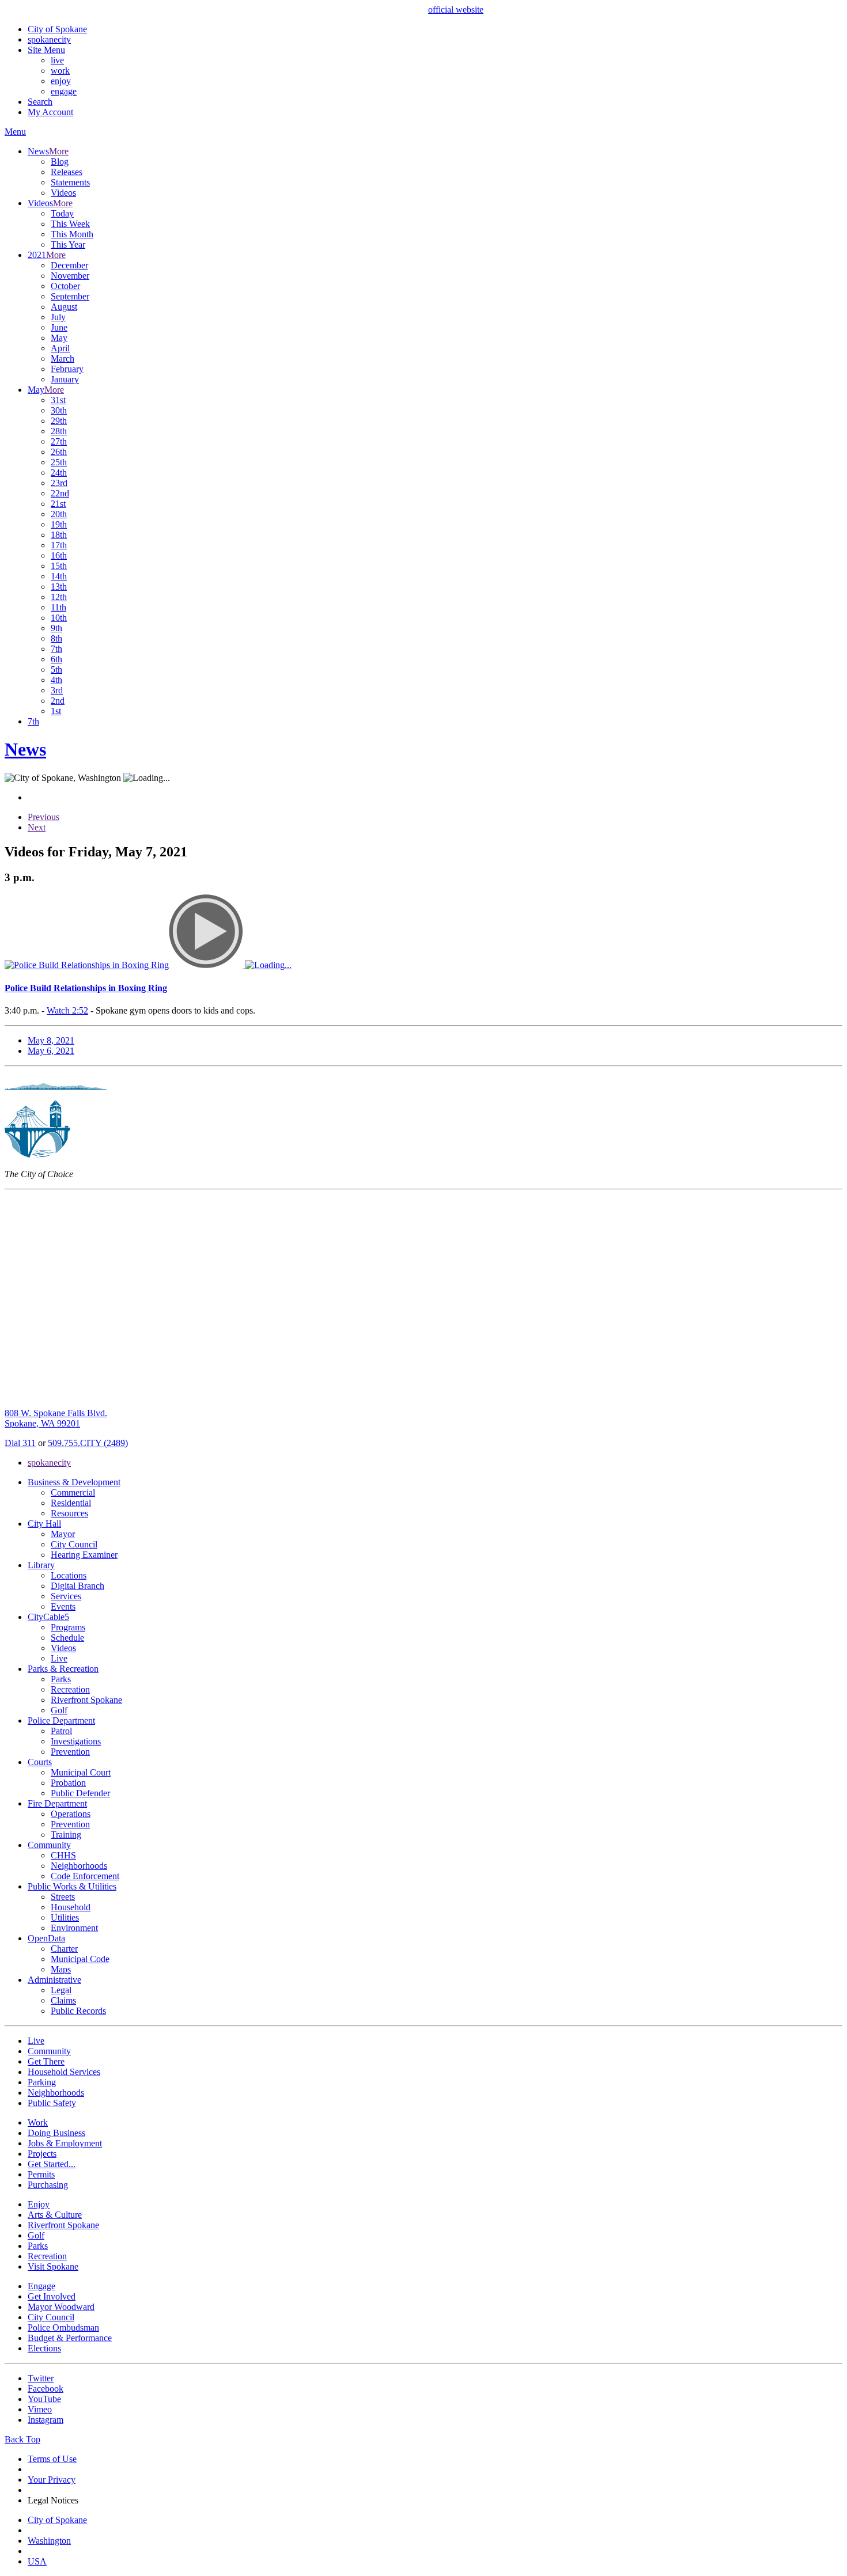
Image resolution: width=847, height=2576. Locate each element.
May (59, 338)
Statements (70, 182)
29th (59, 421)
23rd (59, 483)
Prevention (70, 1752)
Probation (68, 1783)
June (59, 327)
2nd (58, 701)
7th (56, 649)
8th (56, 638)
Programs (68, 1627)
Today (62, 213)
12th (59, 597)
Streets (63, 1897)
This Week (70, 224)
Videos (63, 193)
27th (59, 441)
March (63, 358)
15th (59, 566)
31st (58, 400)
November (70, 276)
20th (59, 514)
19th (59, 524)
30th (59, 410)
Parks (61, 1679)
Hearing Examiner (84, 1555)
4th (56, 680)
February (67, 369)
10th (59, 618)
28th (59, 431)
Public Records (78, 2011)
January (65, 379)
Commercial (73, 1492)
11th (58, 607)
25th (59, 462)
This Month (72, 234)
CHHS (63, 1855)
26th (59, 452)
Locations (69, 1575)
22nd (60, 493)
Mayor (63, 1534)
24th (59, 473)
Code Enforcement (85, 1876)
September (70, 296)
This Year (68, 244)
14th (59, 576)
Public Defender (80, 1793)
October (65, 286)
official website (456, 10)
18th (59, 535)
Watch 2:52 (67, 1010)
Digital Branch (77, 1586)
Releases (67, 172)
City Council (74, 1544)
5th (56, 669)
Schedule (67, 1638)
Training (66, 1835)
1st (56, 711)
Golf (59, 1710)
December (69, 265)
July (58, 317)
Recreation (70, 1689)
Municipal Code (80, 1959)
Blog (60, 162)
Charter (64, 1949)
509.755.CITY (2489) (88, 1443)
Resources (69, 1513)
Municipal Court (81, 1772)
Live (59, 1658)
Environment (74, 1928)
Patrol (61, 1731)
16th (59, 555)
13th (59, 587)
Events (63, 1606)
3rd (57, 690)
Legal (61, 1990)
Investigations (76, 1741)
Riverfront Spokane (86, 1700)
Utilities (65, 1917)
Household (71, 1907)
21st (58, 504)
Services (66, 1596)
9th (56, 628)
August (64, 307)
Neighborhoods (79, 1866)
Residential (71, 1503)
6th (56, 659)
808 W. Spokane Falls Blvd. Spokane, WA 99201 (56, 1418)
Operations (71, 1814)
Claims (63, 2000)
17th (59, 545)
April (60, 348)
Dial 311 (20, 1443)
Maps (61, 1969)
